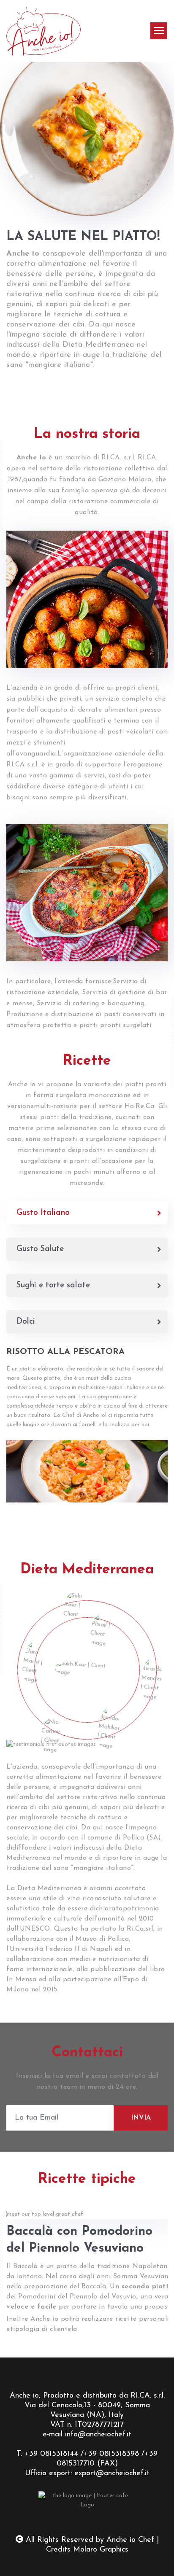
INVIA (141, 2118)
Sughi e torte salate (53, 1285)
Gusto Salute (40, 1249)
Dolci (26, 1322)
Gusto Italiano (43, 1213)
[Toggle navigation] (159, 31)
